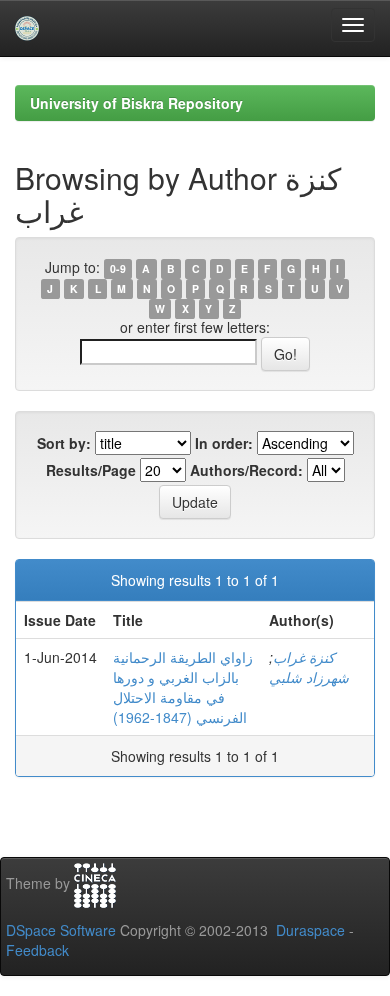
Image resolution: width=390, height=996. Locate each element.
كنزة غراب (304, 657)
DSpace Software (61, 930)
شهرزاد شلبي (309, 677)
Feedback (37, 950)
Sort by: (64, 443)
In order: (224, 443)
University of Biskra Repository (136, 103)
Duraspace (310, 930)
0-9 (118, 268)
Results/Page (91, 470)
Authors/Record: (246, 470)
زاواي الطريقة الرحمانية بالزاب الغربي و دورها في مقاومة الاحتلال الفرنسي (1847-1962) (183, 687)
